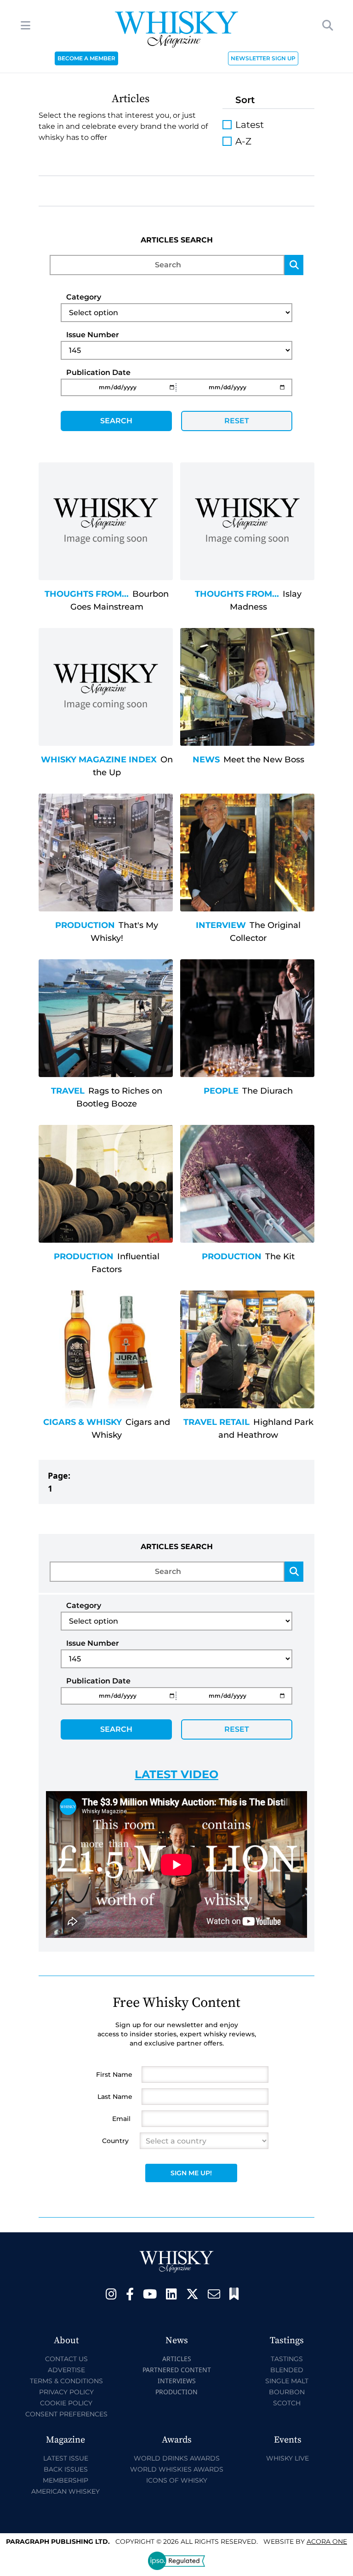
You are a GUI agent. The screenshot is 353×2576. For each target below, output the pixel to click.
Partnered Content (177, 2370)
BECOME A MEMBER (86, 58)
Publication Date (98, 372)
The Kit (280, 1256)
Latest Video (176, 1774)
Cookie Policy (66, 2403)
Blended (287, 2370)
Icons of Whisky (177, 2480)
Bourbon (287, 2392)
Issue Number (93, 335)
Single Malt (287, 2381)
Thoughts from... (87, 594)
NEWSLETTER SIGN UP (263, 58)
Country (115, 2141)
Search (116, 421)
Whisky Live (288, 2458)
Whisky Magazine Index (99, 760)
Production (85, 925)
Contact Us (66, 2359)
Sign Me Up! (191, 2173)
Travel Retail (216, 1422)
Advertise (66, 2370)
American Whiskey (65, 2491)
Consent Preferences (66, 2414)
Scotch (287, 2403)
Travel (68, 1091)
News (206, 760)
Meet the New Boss (264, 760)
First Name (114, 2075)
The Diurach (268, 1091)
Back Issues (66, 2469)
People (221, 1091)
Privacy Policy (66, 2392)
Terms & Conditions (66, 2381)
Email (121, 2119)
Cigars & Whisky (83, 1422)
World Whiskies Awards (177, 2469)
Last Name (115, 2097)
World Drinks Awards (177, 2458)
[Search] (294, 265)
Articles (177, 2359)
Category (84, 297)
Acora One (327, 2541)
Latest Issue (66, 2458)
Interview (221, 925)
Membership (65, 2480)
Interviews (177, 2381)
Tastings (287, 2359)
